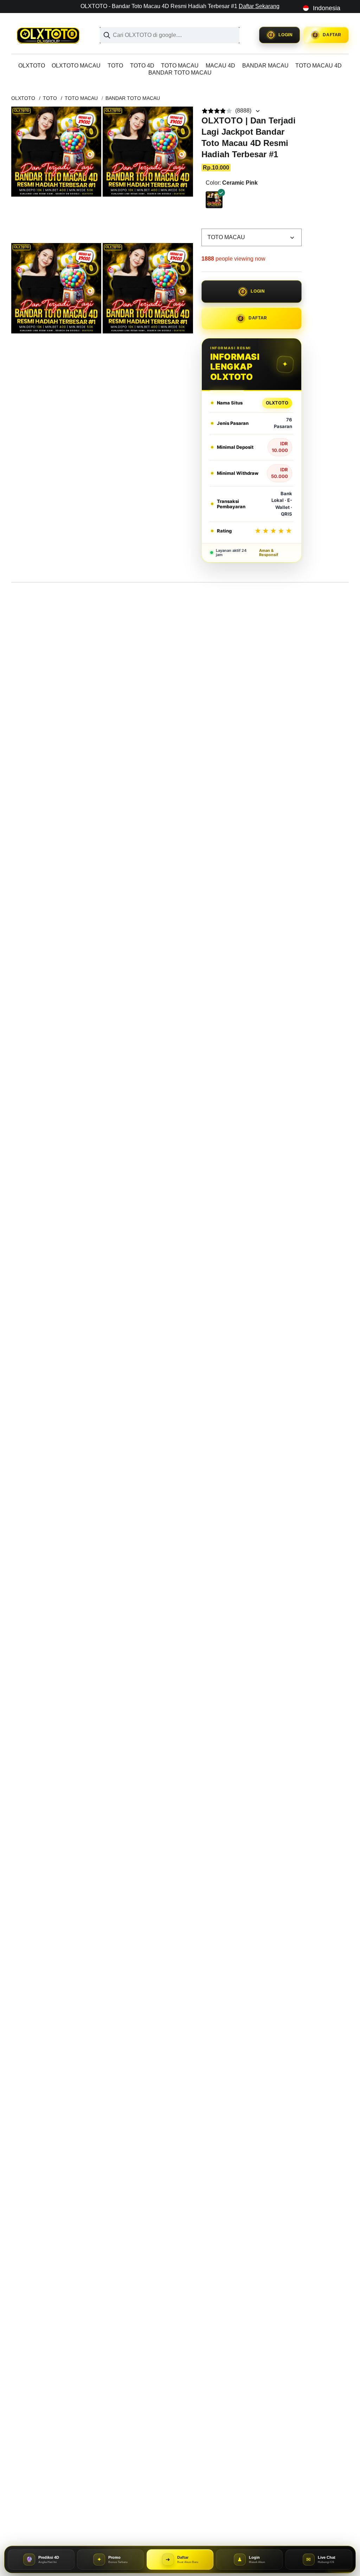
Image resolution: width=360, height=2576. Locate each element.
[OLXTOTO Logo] (51, 35)
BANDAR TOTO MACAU (180, 73)
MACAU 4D (220, 66)
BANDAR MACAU (265, 66)
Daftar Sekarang (259, 6)
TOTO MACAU (180, 66)
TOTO (115, 66)
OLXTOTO (32, 66)
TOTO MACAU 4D (319, 66)
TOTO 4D (142, 66)
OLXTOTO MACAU (76, 66)
